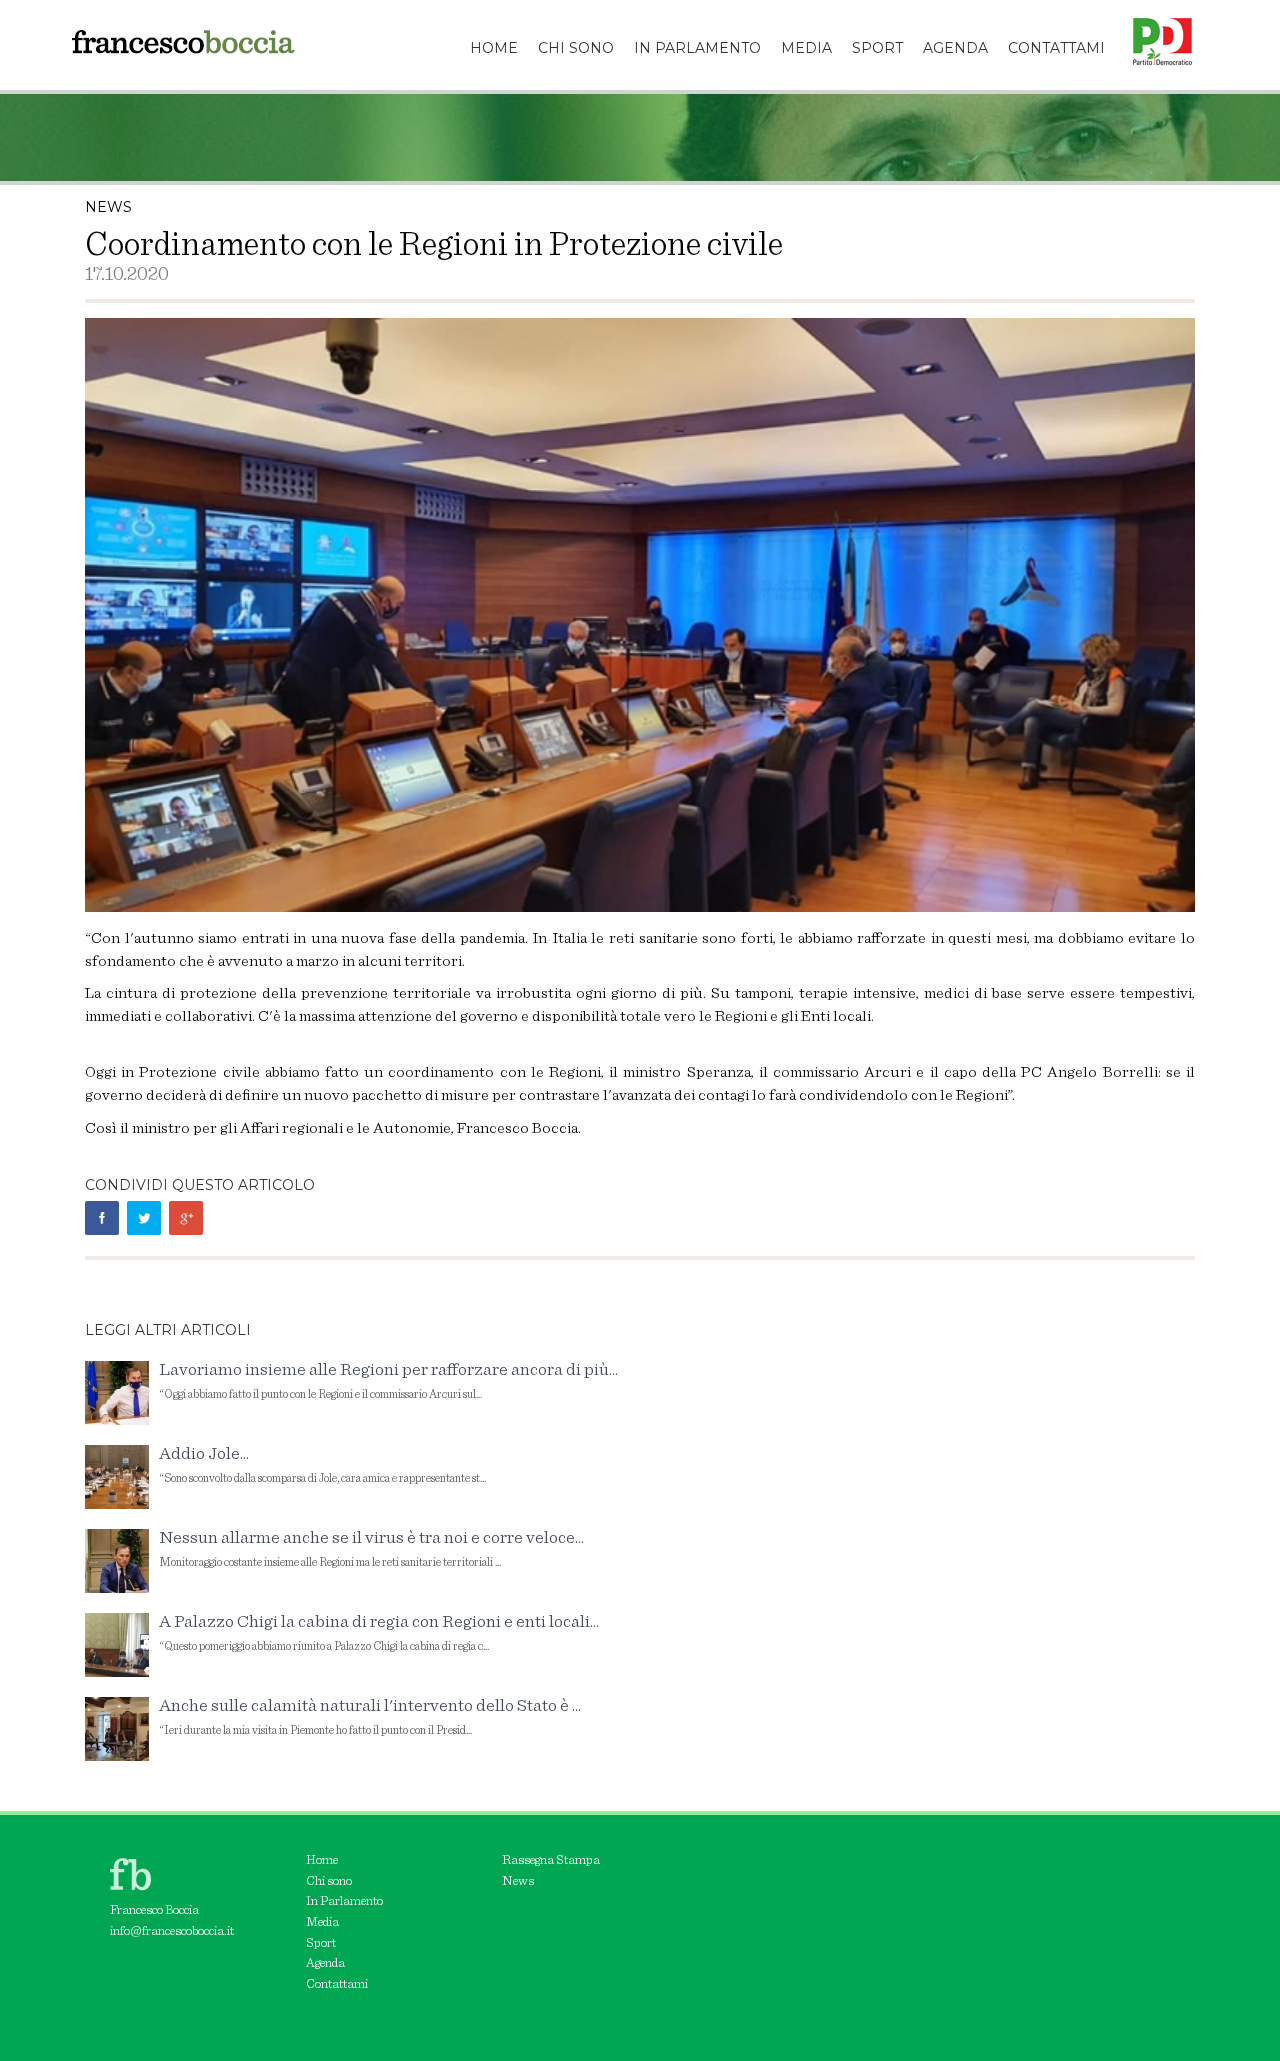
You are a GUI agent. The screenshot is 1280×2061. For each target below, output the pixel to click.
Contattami (337, 1984)
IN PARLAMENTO (697, 48)
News (518, 1881)
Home (322, 1860)
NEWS (108, 207)
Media (322, 1922)
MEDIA (806, 48)
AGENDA (955, 48)
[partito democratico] (1155, 25)
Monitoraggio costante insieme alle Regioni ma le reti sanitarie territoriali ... (371, 1548)
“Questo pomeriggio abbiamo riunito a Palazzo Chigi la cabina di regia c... (379, 1632)
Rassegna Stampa (551, 1860)
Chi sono (329, 1881)
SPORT (877, 48)
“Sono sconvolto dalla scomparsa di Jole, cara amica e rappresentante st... (322, 1464)
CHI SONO (576, 48)
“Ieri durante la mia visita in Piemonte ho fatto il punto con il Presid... (370, 1716)
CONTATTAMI (1056, 48)
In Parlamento (344, 1901)
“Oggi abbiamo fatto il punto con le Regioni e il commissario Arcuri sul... (388, 1380)
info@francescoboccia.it (172, 1931)
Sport (321, 1943)
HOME (494, 48)
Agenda (325, 1963)
